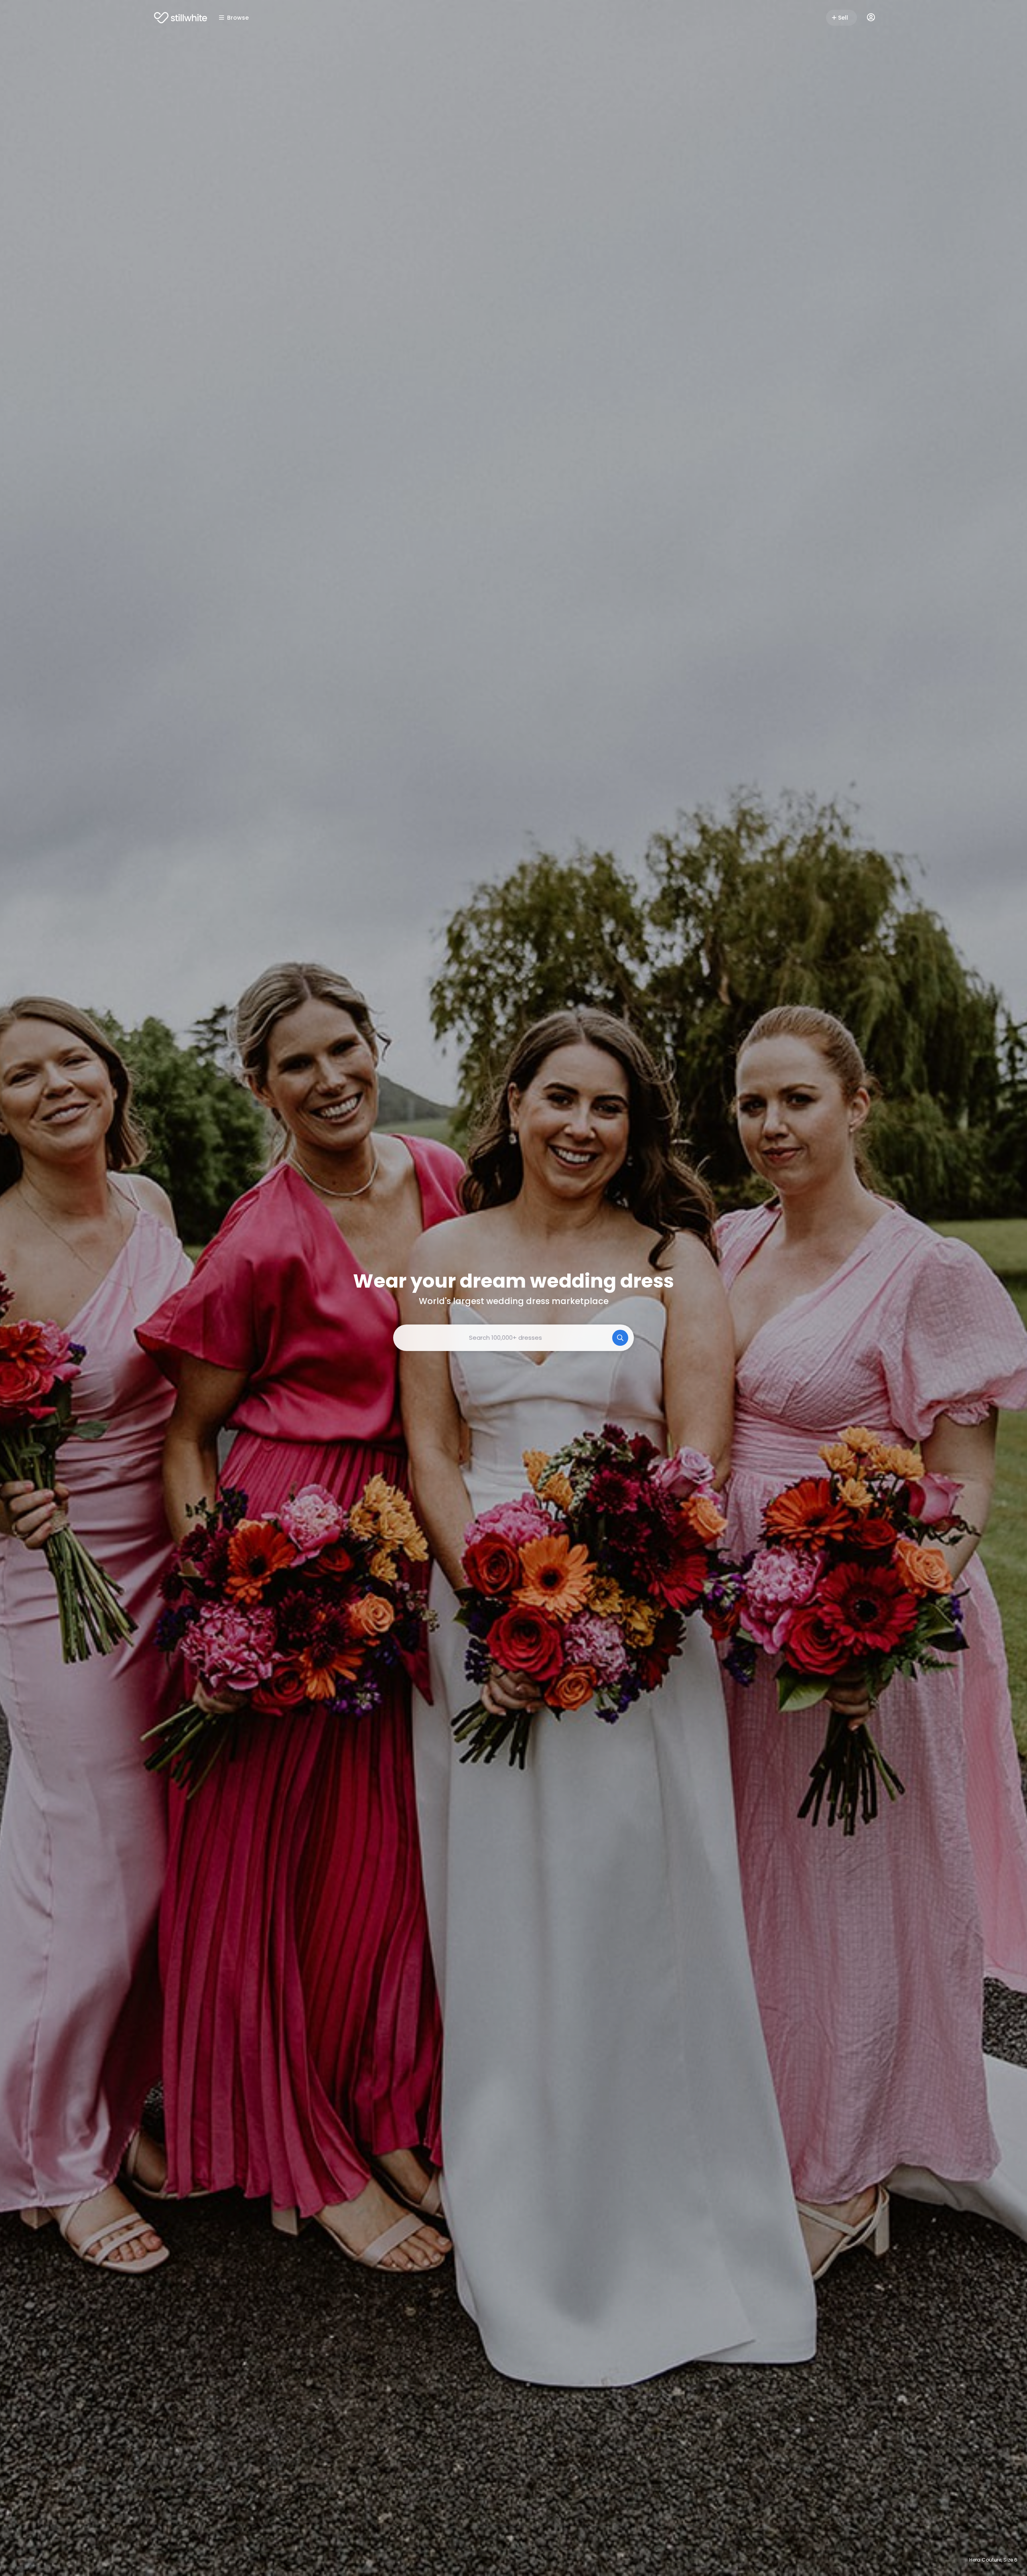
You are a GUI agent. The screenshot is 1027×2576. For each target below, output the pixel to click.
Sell (843, 18)
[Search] (620, 1338)
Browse (238, 18)
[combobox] (513, 1338)
